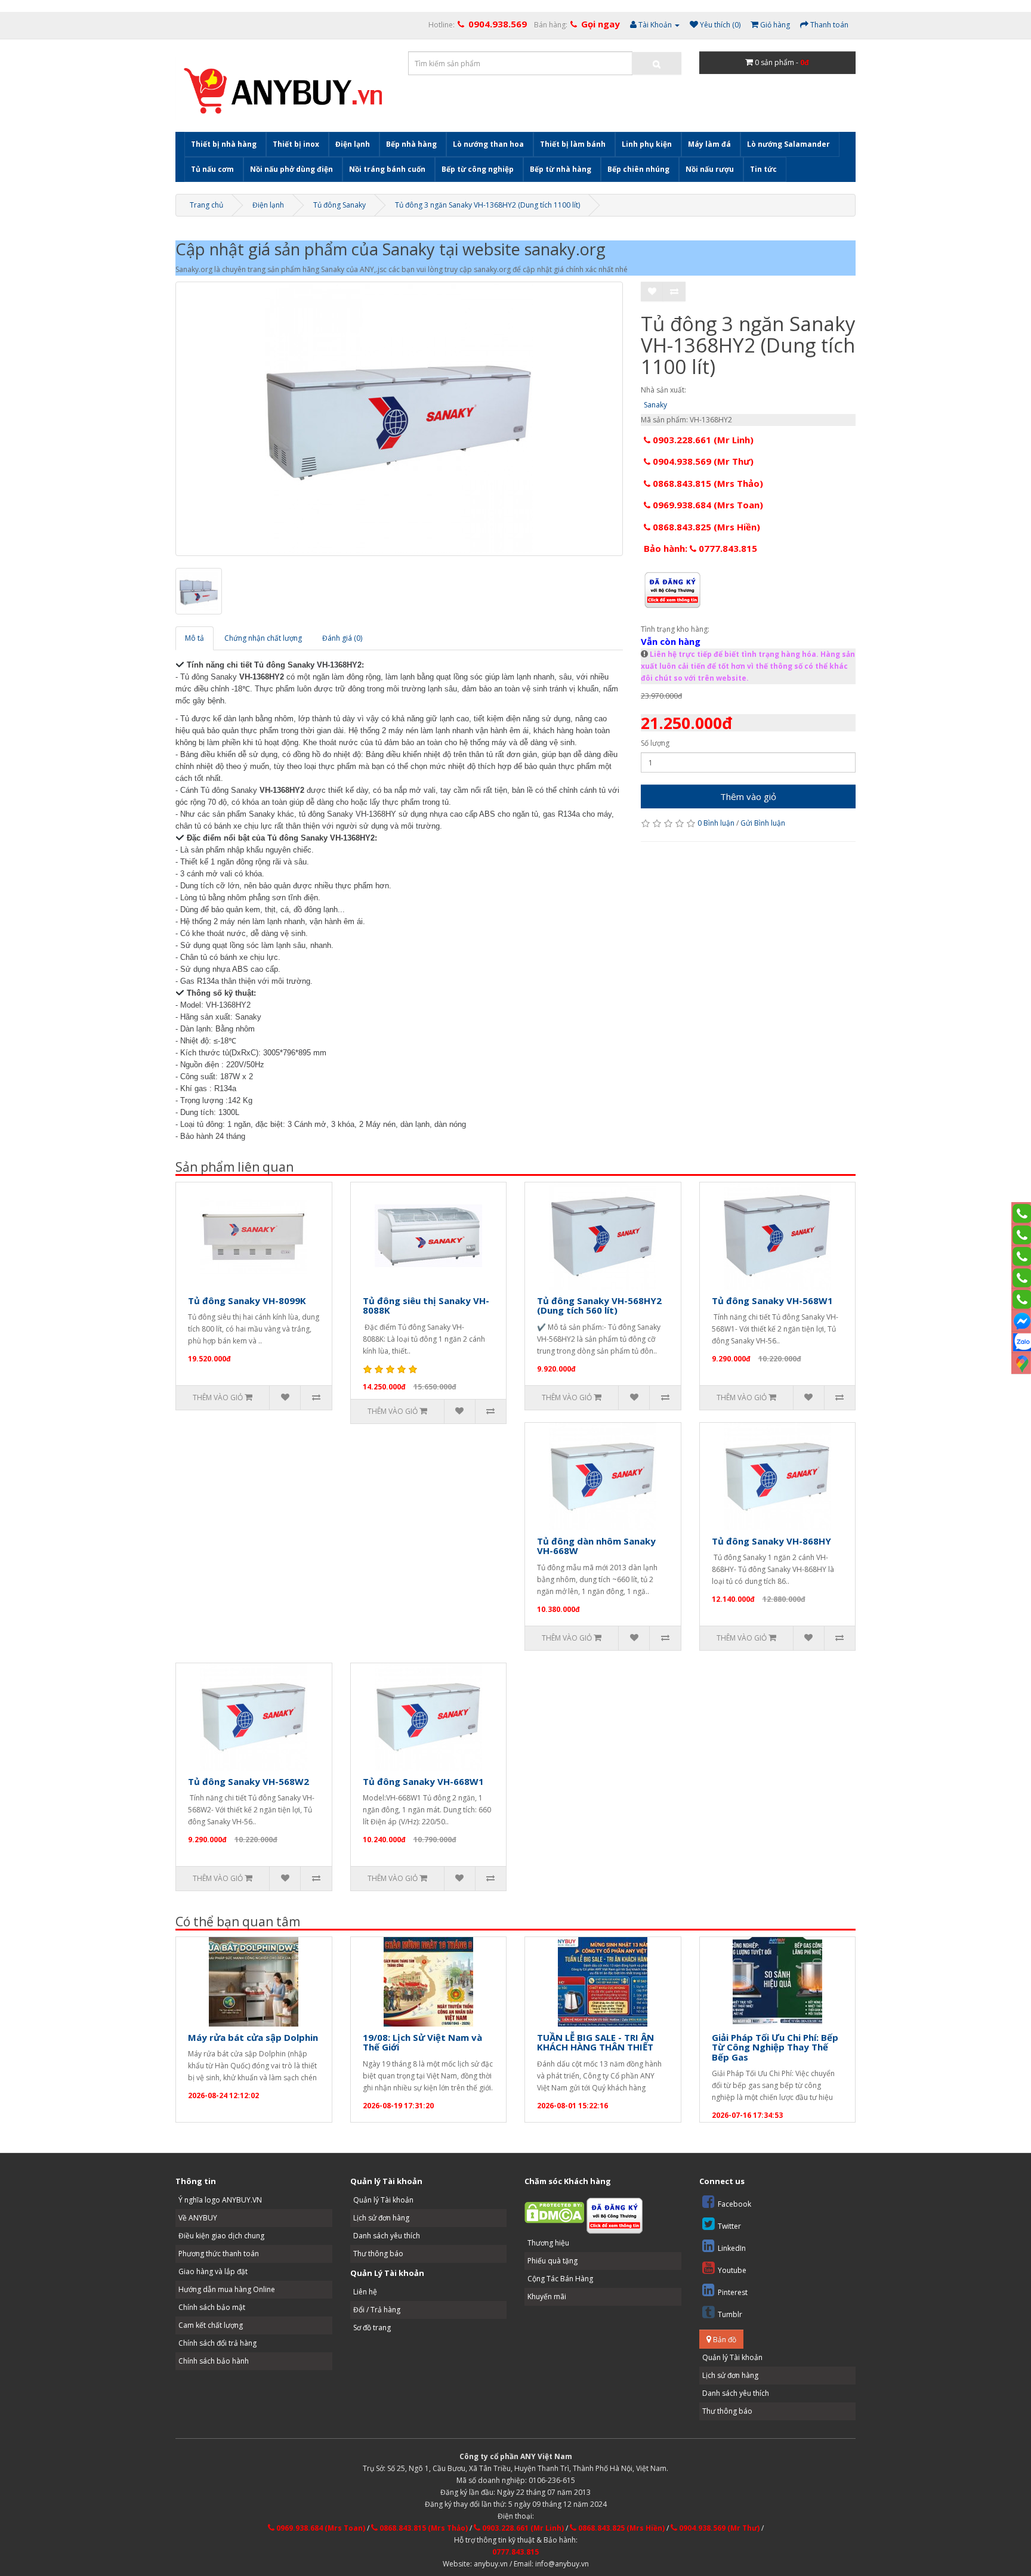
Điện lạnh (353, 144)
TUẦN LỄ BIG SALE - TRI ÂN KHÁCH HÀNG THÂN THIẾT (595, 2042)
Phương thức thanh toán (219, 2254)
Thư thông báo (378, 2254)
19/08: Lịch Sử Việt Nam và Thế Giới (422, 2042)
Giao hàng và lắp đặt (213, 2271)
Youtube (732, 2270)
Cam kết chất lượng (211, 2325)
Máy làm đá (709, 144)
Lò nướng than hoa (488, 144)
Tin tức (763, 169)
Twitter (729, 2226)
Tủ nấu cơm (212, 169)
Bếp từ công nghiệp (478, 169)
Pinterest (733, 2292)
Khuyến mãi (547, 2297)
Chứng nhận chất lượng (263, 638)
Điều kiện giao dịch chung (221, 2236)
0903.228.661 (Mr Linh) (702, 440)
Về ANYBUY (198, 2218)
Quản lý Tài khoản (383, 2200)
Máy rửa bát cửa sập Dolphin (253, 2037)
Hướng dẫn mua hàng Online (227, 2289)
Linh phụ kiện (647, 144)
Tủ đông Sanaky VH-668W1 (423, 1781)
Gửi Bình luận (763, 823)
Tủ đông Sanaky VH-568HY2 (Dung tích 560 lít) (599, 1306)
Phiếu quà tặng (552, 2261)
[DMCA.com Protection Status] (554, 2212)
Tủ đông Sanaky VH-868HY (771, 1541)
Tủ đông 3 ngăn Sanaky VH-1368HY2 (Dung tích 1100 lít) (487, 205)
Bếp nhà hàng (411, 144)
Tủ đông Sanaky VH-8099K (247, 1301)
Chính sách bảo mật (212, 2307)
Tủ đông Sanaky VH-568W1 (772, 1301)
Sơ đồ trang (372, 2328)
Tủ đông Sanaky (339, 205)
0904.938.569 (498, 24)
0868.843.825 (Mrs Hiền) (705, 527)
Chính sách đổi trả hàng (217, 2343)
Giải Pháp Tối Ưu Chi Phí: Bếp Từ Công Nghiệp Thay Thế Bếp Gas (775, 2047)
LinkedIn (732, 2248)
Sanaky (655, 405)
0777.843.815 (515, 2552)
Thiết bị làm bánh (573, 144)
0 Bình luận (716, 823)
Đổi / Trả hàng (377, 2310)
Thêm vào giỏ (748, 796)
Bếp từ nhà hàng (561, 169)
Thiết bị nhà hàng (224, 144)
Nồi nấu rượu (710, 169)
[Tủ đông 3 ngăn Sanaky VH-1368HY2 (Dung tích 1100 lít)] (399, 419)
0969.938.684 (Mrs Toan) (707, 505)
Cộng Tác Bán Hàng (560, 2279)
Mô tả (195, 638)
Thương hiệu (548, 2243)
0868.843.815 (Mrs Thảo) (707, 483)
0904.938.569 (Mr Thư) (702, 461)
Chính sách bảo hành (214, 2361)
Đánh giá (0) (342, 638)
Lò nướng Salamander (788, 144)
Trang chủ (206, 205)
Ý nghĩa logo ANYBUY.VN (220, 2200)
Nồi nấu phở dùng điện (291, 169)
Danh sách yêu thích (387, 2236)
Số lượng (655, 743)
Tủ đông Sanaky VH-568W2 (249, 1781)
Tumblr (730, 2314)
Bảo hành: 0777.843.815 (700, 548)
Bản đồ (724, 2339)
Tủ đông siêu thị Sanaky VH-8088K (426, 1306)
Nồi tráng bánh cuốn (387, 169)
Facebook (734, 2204)
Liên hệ (365, 2292)
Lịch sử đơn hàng (381, 2218)
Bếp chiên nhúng (638, 169)
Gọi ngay (601, 24)
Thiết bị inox (296, 144)
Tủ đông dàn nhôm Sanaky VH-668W (596, 1546)
